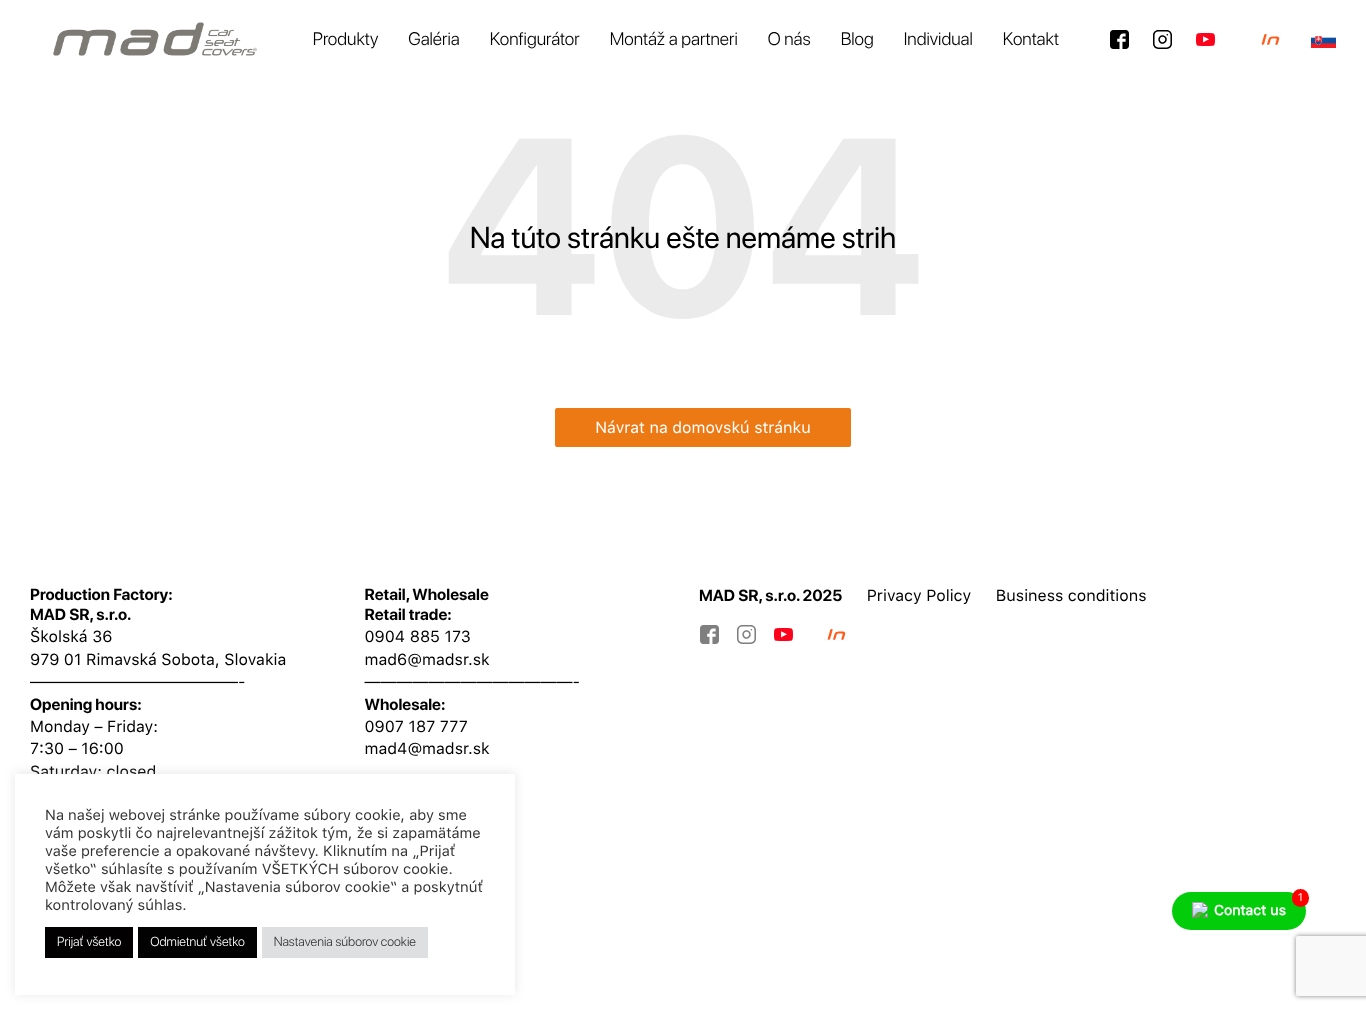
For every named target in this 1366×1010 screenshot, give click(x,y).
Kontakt (1031, 39)
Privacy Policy (919, 595)
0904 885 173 (418, 636)
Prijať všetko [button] (89, 942)
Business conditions (1071, 595)
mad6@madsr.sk (427, 659)
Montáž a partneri (674, 39)
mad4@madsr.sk (427, 748)
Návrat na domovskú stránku (703, 427)
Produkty (346, 39)
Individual (938, 39)
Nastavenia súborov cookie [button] (345, 942)
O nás (789, 39)
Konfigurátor (535, 39)
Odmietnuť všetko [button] (197, 942)
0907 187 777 (416, 726)
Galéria (433, 39)
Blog (857, 39)
